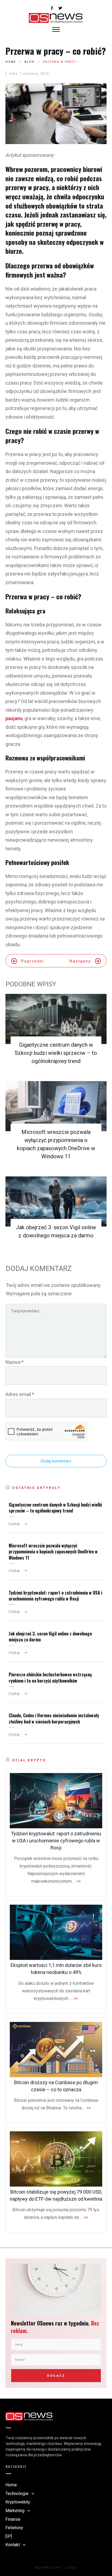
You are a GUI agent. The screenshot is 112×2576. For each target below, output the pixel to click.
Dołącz (56, 2376)
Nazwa (15, 1362)
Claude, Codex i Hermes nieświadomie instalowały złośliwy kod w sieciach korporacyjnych (54, 1718)
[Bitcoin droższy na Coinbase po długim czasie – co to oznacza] (56, 2050)
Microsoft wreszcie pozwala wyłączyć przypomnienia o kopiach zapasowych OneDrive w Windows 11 (53, 1552)
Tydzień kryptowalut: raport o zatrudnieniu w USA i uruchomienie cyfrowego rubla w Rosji (55, 1596)
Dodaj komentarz (56, 1461)
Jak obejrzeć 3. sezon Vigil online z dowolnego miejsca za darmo (50, 1637)
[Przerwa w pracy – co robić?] (56, 114)
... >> (77, 1881)
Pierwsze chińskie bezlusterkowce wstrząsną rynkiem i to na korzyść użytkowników (50, 1677)
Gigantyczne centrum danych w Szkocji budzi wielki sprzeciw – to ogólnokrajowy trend (56, 1053)
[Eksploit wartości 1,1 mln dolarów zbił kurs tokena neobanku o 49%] (56, 1932)
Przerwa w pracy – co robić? (56, 51)
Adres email (20, 1394)
